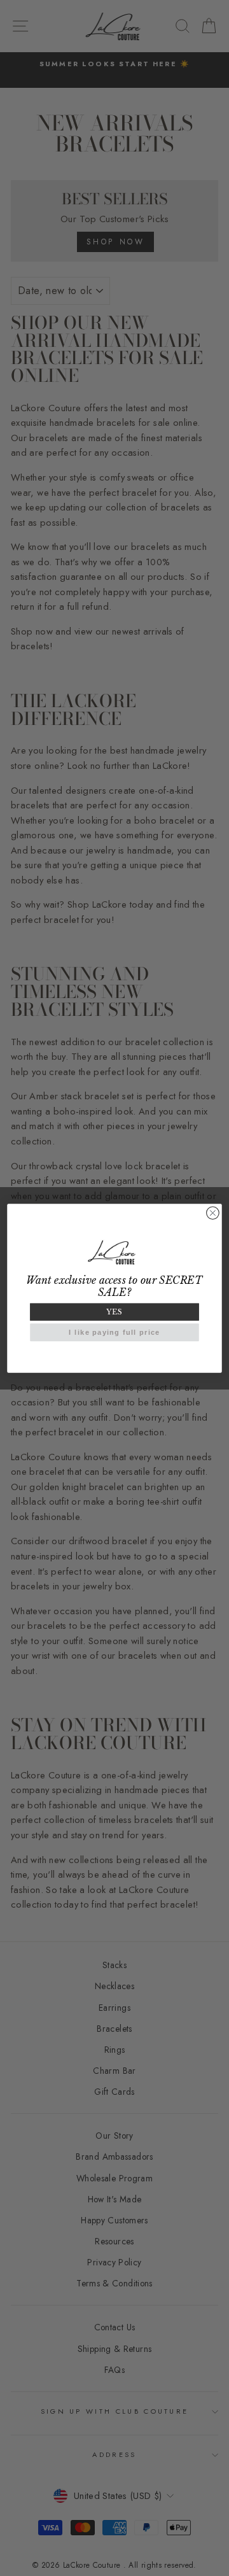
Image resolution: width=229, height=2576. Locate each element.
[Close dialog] (213, 1213)
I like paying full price (114, 1332)
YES (114, 1312)
